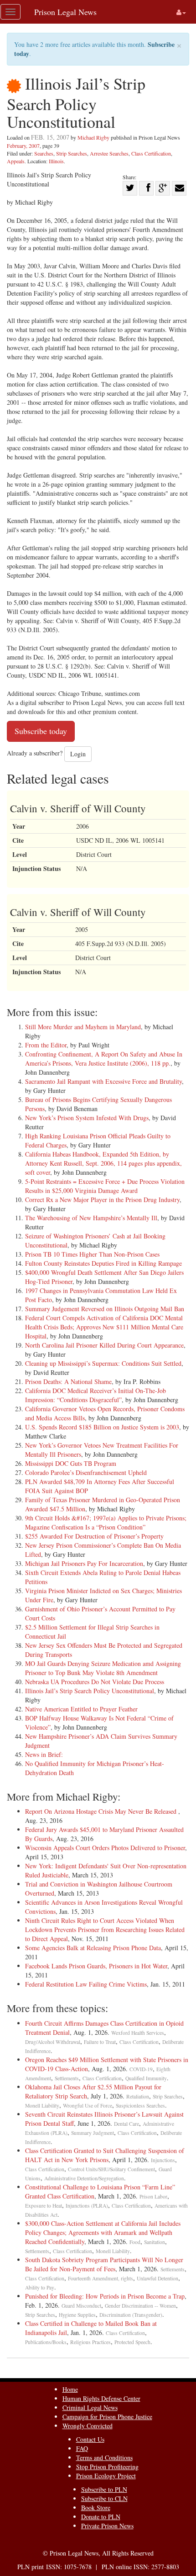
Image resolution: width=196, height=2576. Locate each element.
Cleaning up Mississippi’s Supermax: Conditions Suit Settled (103, 1363)
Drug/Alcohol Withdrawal (53, 2042)
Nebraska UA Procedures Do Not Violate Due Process (95, 1682)
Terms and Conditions (104, 2458)
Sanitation (155, 2242)
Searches (44, 153)
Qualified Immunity (146, 2078)
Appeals (16, 161)
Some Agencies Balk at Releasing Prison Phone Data (93, 1948)
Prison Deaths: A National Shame (68, 1381)
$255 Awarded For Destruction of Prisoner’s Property (94, 1536)
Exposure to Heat (44, 2206)
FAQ (82, 2448)
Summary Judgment (93, 2133)
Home (70, 2389)
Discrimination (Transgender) (131, 2315)
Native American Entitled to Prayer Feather (81, 1709)
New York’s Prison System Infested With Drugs (87, 1118)
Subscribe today (41, 731)
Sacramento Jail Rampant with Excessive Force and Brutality (103, 1081)
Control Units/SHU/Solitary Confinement (111, 2169)
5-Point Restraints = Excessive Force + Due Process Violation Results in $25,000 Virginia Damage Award (105, 1186)
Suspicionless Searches (140, 2106)
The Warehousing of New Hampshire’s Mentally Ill (91, 1218)
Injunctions (163, 2160)
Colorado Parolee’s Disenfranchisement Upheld (86, 1472)
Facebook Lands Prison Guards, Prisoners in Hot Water (96, 1966)
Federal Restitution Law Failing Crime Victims (86, 1984)
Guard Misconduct (81, 2306)
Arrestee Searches (109, 153)
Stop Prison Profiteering (107, 2467)
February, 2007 (23, 146)
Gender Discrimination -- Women (140, 2306)
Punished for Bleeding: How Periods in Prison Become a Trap (105, 2296)
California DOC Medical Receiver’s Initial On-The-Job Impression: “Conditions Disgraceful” (95, 1395)
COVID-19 (141, 2069)
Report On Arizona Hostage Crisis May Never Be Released (102, 1811)
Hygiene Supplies (77, 2315)
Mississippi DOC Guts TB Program (71, 1463)
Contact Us (90, 2439)
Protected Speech (132, 2342)
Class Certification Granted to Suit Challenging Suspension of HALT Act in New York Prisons (105, 2155)
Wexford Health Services (138, 2033)
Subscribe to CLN (104, 2498)
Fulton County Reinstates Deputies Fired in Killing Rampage (103, 1263)
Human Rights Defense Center (101, 2398)
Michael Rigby (93, 137)
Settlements (67, 2078)
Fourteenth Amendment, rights (101, 2278)
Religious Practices (90, 2342)
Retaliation (138, 2096)
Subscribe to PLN (104, 2489)
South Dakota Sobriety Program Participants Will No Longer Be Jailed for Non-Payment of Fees (104, 2264)
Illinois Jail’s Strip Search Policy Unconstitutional (90, 1691)
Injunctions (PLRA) (87, 2206)
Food (135, 2242)
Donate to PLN (101, 2517)
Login (78, 754)
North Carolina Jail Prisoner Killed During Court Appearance (104, 1345)
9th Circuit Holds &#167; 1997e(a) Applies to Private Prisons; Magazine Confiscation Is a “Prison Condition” (106, 1522)
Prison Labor (153, 2196)
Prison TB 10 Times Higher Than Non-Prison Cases (92, 1254)
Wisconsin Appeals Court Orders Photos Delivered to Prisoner (105, 1848)
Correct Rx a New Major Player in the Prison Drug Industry (102, 1200)
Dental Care (126, 2124)
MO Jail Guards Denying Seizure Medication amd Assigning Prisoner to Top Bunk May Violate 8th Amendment (103, 1668)
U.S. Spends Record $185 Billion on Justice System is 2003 (102, 1427)
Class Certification (151, 153)
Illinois (56, 161)
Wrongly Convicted (88, 2426)
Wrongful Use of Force (88, 2106)
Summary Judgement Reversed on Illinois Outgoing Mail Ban (105, 1309)
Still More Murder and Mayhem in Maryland (83, 1027)
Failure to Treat (100, 2042)
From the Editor (46, 1045)
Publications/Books (46, 2342)
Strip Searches (72, 153)
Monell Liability (42, 2106)
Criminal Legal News (90, 2407)
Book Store (96, 2508)
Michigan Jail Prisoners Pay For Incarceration (84, 1563)
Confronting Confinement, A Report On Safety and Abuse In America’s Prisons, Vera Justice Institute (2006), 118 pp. (104, 1059)
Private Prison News (107, 2526)
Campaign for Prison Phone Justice (107, 2417)
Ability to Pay (40, 2287)
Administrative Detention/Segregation (84, 2178)
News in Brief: (44, 1754)
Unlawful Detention (157, 2278)
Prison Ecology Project (106, 2476)
